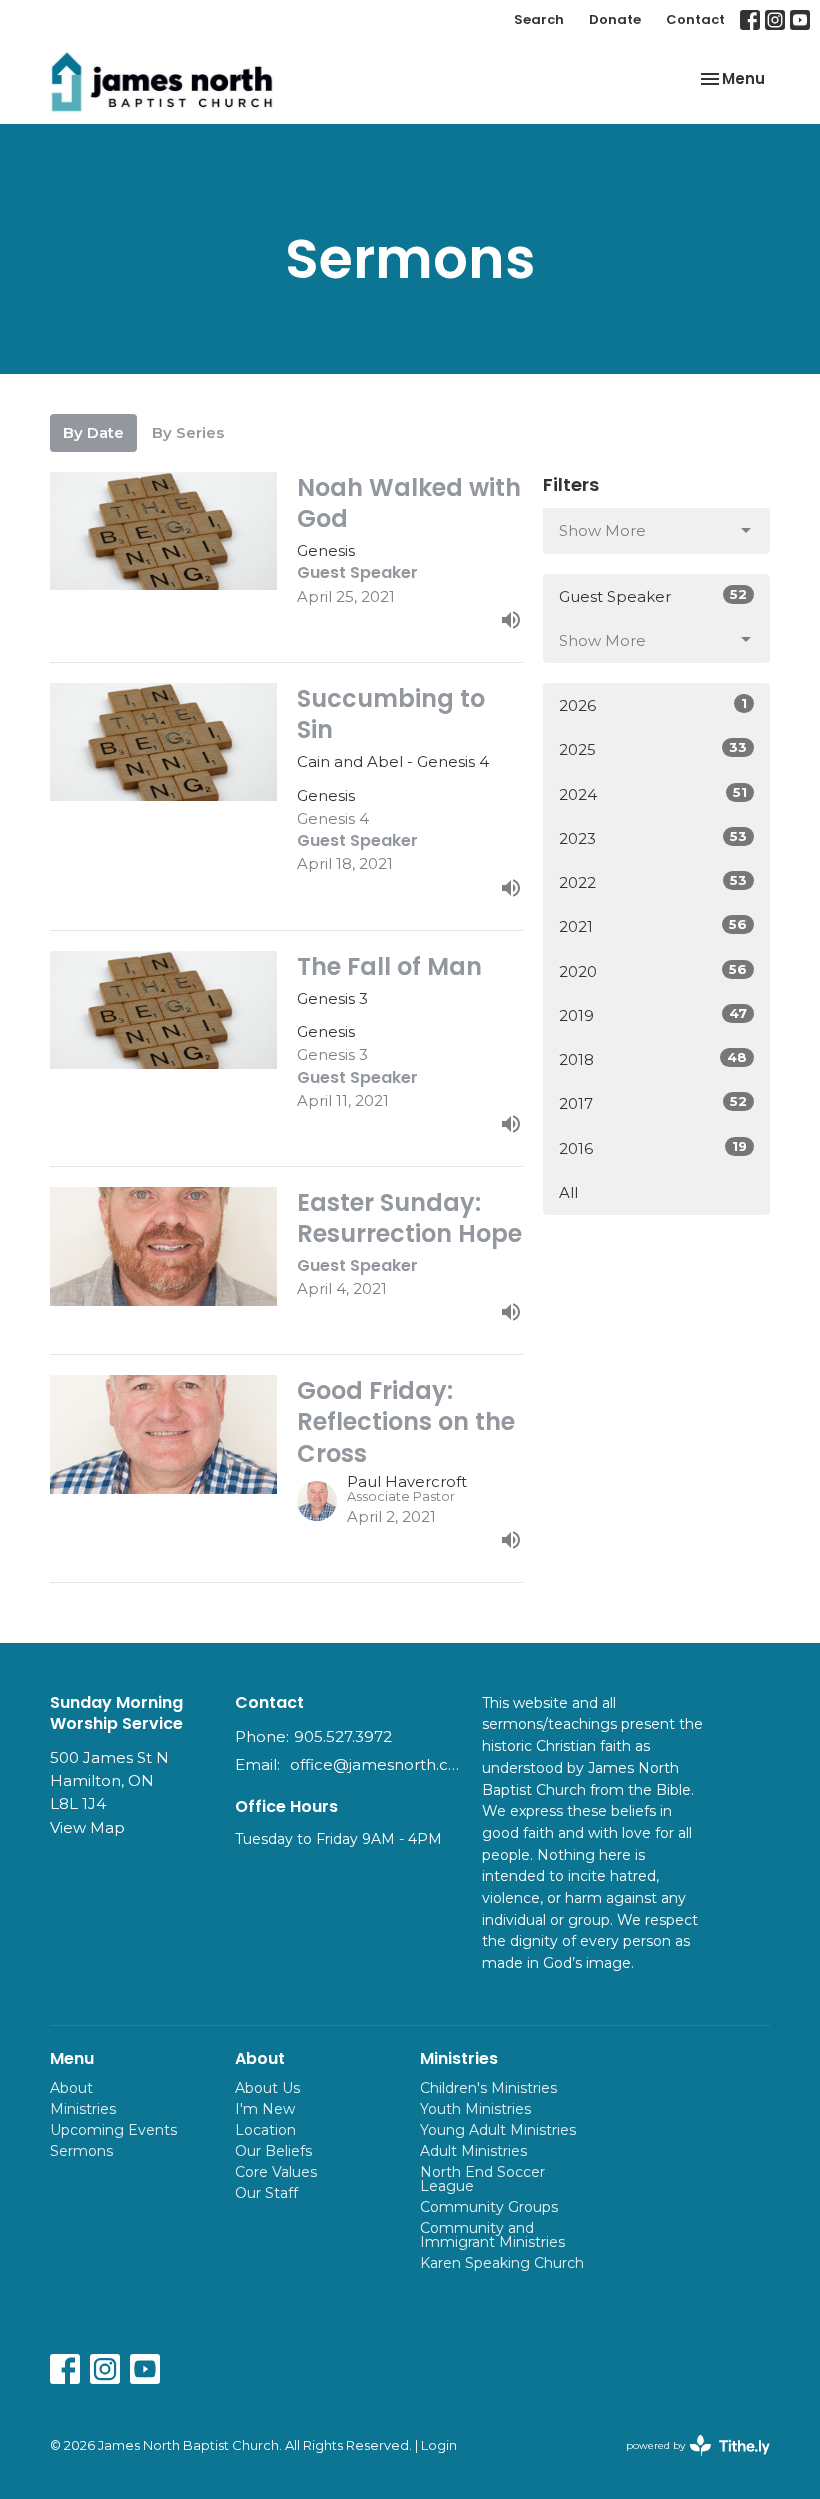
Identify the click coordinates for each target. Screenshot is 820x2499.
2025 (653, 749)
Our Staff (266, 2193)
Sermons (81, 2151)
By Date (93, 432)
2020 (653, 971)
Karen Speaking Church (502, 2263)
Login (439, 2445)
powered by (688, 2462)
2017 (653, 1103)
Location (265, 2130)
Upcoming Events (113, 2130)
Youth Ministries (475, 2109)
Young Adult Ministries (498, 2130)
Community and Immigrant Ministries (492, 2235)
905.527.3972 (343, 1736)
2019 (653, 1015)
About (71, 2088)
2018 (653, 1059)
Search (539, 19)
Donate (615, 19)
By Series (188, 432)
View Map (87, 1827)
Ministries (83, 2109)
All (568, 1192)
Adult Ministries (473, 2151)
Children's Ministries (488, 2088)
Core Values (276, 2172)
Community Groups (489, 2207)
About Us (267, 2088)
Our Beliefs (273, 2151)
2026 (653, 705)
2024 (653, 794)
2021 (653, 926)
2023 (653, 838)
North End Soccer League (482, 2179)
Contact (695, 19)
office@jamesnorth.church (376, 1764)
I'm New (265, 2109)
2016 (653, 1148)
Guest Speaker (653, 596)
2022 (653, 882)
